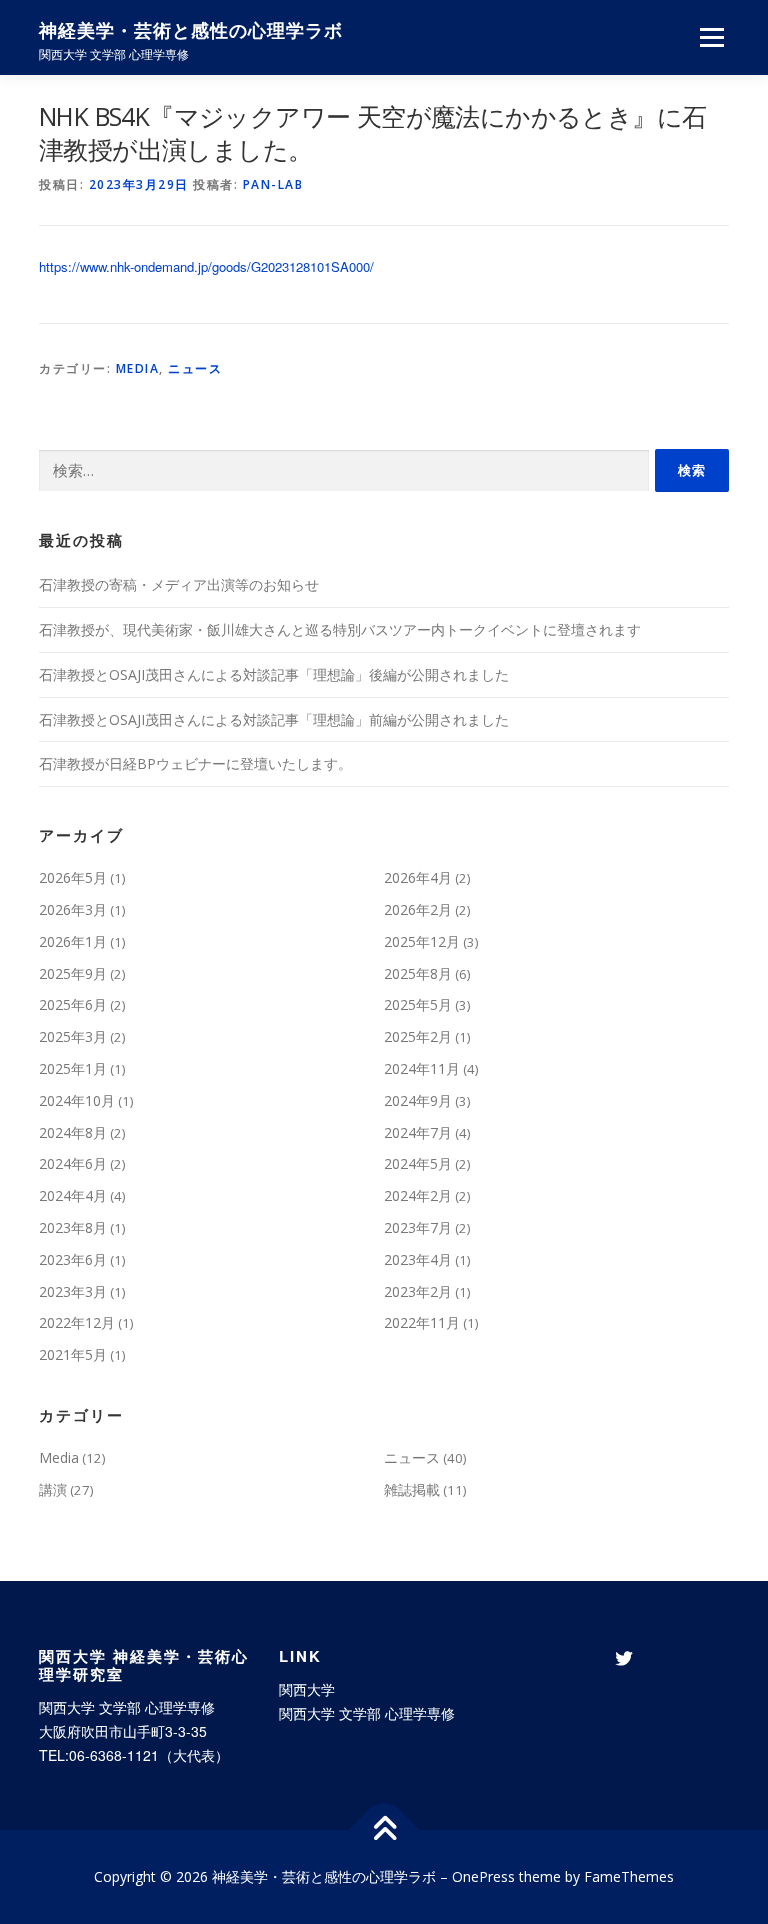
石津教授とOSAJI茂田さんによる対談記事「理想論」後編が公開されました (274, 674)
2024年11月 (422, 1068)
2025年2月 (418, 1036)
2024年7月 (418, 1132)
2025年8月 (418, 973)
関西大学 (307, 1689)
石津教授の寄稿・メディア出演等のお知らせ (179, 584)
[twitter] (624, 1659)
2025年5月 (418, 1004)
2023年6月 (73, 1259)
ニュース (195, 368)
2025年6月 (73, 1004)
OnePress (483, 1876)
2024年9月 (418, 1100)
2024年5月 (418, 1163)
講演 (53, 1489)
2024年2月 (418, 1195)
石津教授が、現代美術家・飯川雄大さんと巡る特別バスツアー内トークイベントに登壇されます (340, 629)
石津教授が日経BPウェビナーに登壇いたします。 (195, 763)
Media (138, 368)
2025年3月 (73, 1036)
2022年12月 (77, 1322)
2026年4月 (418, 877)
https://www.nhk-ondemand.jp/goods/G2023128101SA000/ (206, 266)
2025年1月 (73, 1068)
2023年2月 (418, 1291)
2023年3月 (73, 1291)
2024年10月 (77, 1100)
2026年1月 (73, 941)
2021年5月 (73, 1354)
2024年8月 (73, 1132)
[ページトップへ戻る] (384, 1830)
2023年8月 (73, 1227)
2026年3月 (73, 909)
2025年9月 (73, 973)
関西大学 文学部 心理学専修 (367, 1713)
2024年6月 (73, 1163)
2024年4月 (73, 1195)
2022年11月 (422, 1322)
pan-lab (273, 184)
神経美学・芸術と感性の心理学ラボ (191, 30)
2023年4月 (418, 1259)
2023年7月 (418, 1227)
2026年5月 (73, 877)
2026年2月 (418, 909)
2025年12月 (422, 941)
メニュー (711, 37)
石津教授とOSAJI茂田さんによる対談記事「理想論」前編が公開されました (274, 719)
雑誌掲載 (412, 1489)
